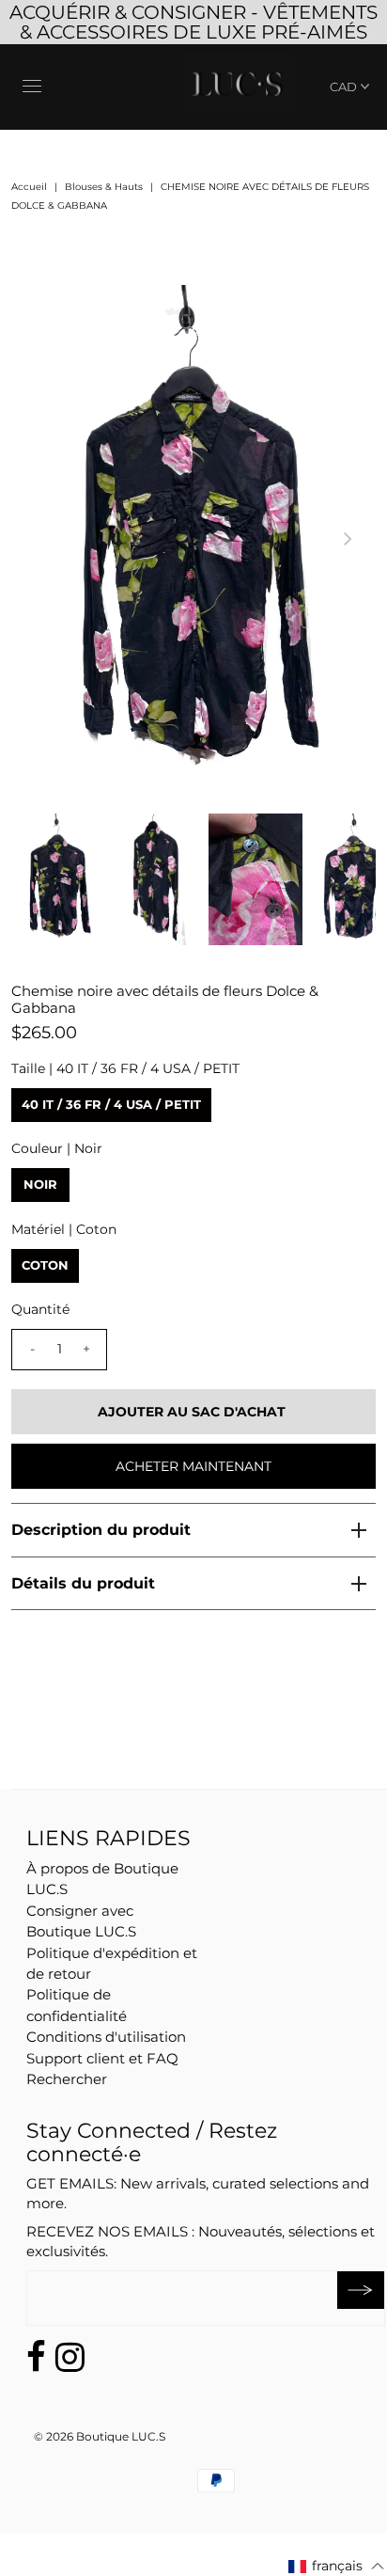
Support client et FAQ (102, 2058)
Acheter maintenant (193, 1466)
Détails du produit (83, 1583)
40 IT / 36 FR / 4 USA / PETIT (111, 1104)
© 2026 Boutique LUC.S (100, 2436)
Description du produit (101, 1530)
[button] (337, 2566)
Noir (40, 1184)
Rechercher (67, 2079)
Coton (45, 1265)
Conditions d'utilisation (106, 2037)
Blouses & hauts (104, 187)
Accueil (29, 187)
